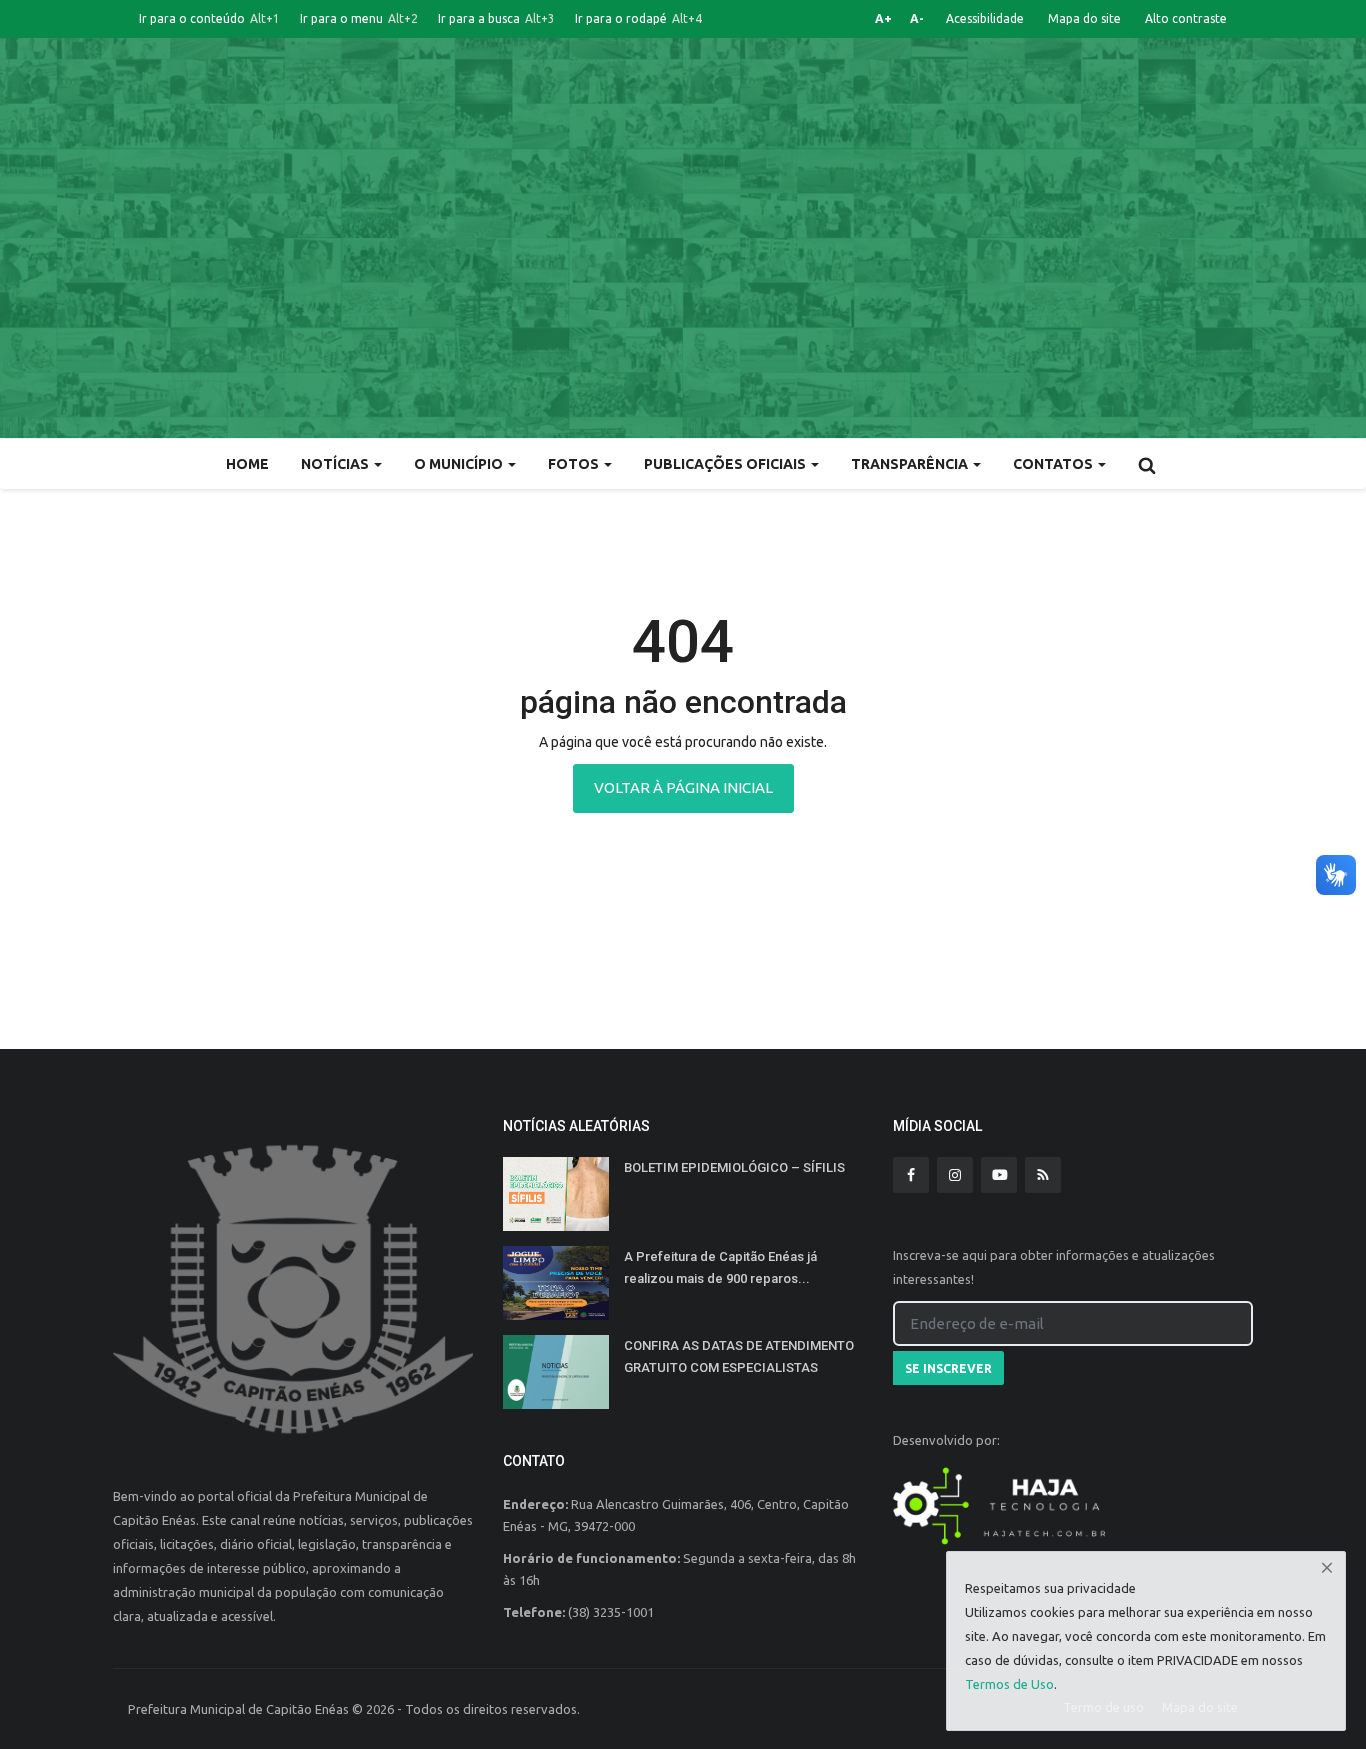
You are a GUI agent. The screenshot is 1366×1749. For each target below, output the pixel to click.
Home (247, 464)
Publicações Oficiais (726, 464)
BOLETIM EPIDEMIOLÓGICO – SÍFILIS (734, 1167)
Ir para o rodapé (638, 18)
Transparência (911, 464)
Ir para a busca (496, 18)
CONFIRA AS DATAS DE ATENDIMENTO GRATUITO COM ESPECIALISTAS (739, 1356)
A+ (883, 18)
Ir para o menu (359, 18)
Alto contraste (1186, 18)
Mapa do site (1084, 18)
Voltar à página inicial (683, 787)
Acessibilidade (985, 18)
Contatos (1054, 464)
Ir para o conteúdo (209, 18)
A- (917, 18)
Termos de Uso (1009, 1684)
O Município (460, 464)
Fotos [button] (575, 464)
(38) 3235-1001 (611, 1612)
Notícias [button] (336, 464)
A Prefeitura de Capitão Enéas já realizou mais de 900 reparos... (720, 1267)
